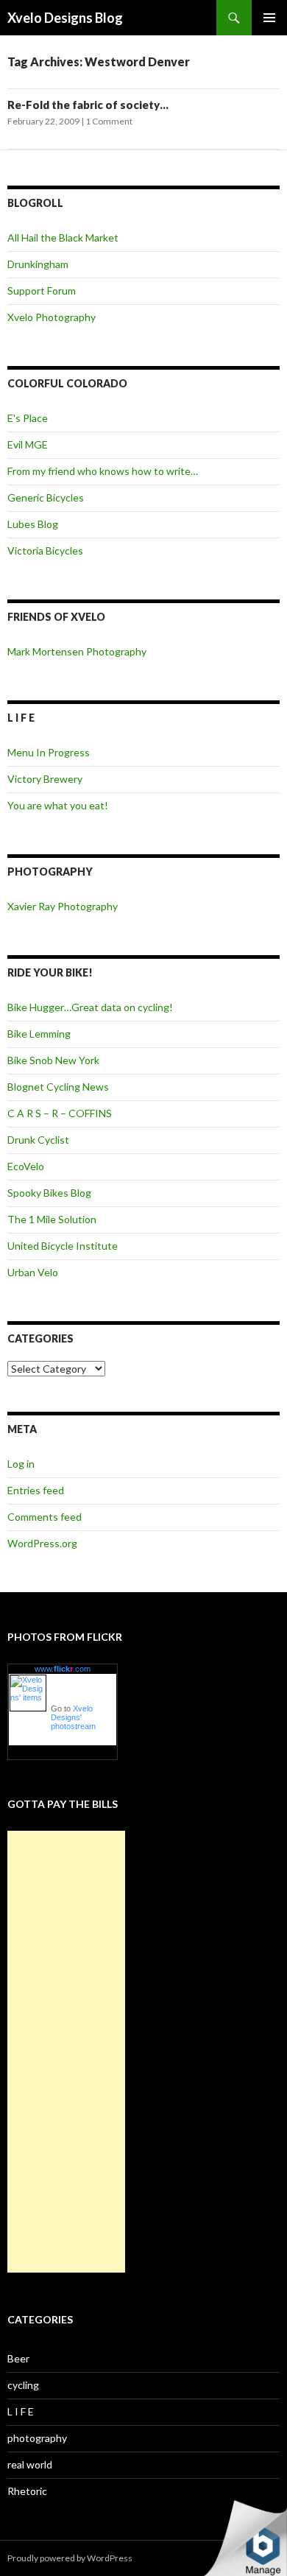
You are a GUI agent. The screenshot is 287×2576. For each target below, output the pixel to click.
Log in (21, 1464)
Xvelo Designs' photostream (73, 1717)
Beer (18, 2358)
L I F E (21, 2411)
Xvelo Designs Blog (65, 18)
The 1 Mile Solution (52, 1219)
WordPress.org (42, 1543)
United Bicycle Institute (63, 1246)
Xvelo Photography (52, 317)
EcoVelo (26, 1166)
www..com (63, 1669)
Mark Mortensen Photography (77, 651)
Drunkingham (38, 264)
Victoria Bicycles (45, 550)
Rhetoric (27, 2491)
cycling (23, 2385)
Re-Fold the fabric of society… (88, 105)
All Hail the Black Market (63, 237)
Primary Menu (269, 18)
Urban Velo (33, 1272)
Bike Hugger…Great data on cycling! (90, 1007)
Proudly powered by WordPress (70, 2558)
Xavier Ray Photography (63, 906)
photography (37, 2438)
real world (30, 2464)
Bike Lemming (39, 1034)
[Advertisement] (66, 2052)
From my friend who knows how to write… (103, 471)
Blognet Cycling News (58, 1087)
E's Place (28, 418)
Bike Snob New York (53, 1060)
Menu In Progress (49, 752)
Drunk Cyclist (38, 1140)
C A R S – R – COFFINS (60, 1113)
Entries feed (36, 1490)
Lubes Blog (33, 524)
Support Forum (42, 291)
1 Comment (109, 121)
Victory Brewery (45, 779)
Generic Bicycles (46, 497)
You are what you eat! (58, 805)
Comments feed (45, 1517)
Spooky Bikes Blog (49, 1193)
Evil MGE (28, 444)
